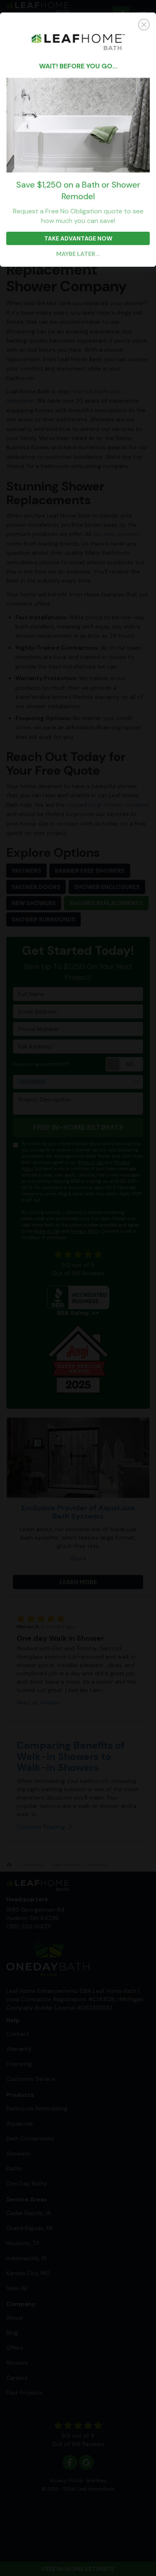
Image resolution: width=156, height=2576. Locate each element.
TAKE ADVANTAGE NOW (78, 238)
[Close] (78, 25)
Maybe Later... (78, 254)
